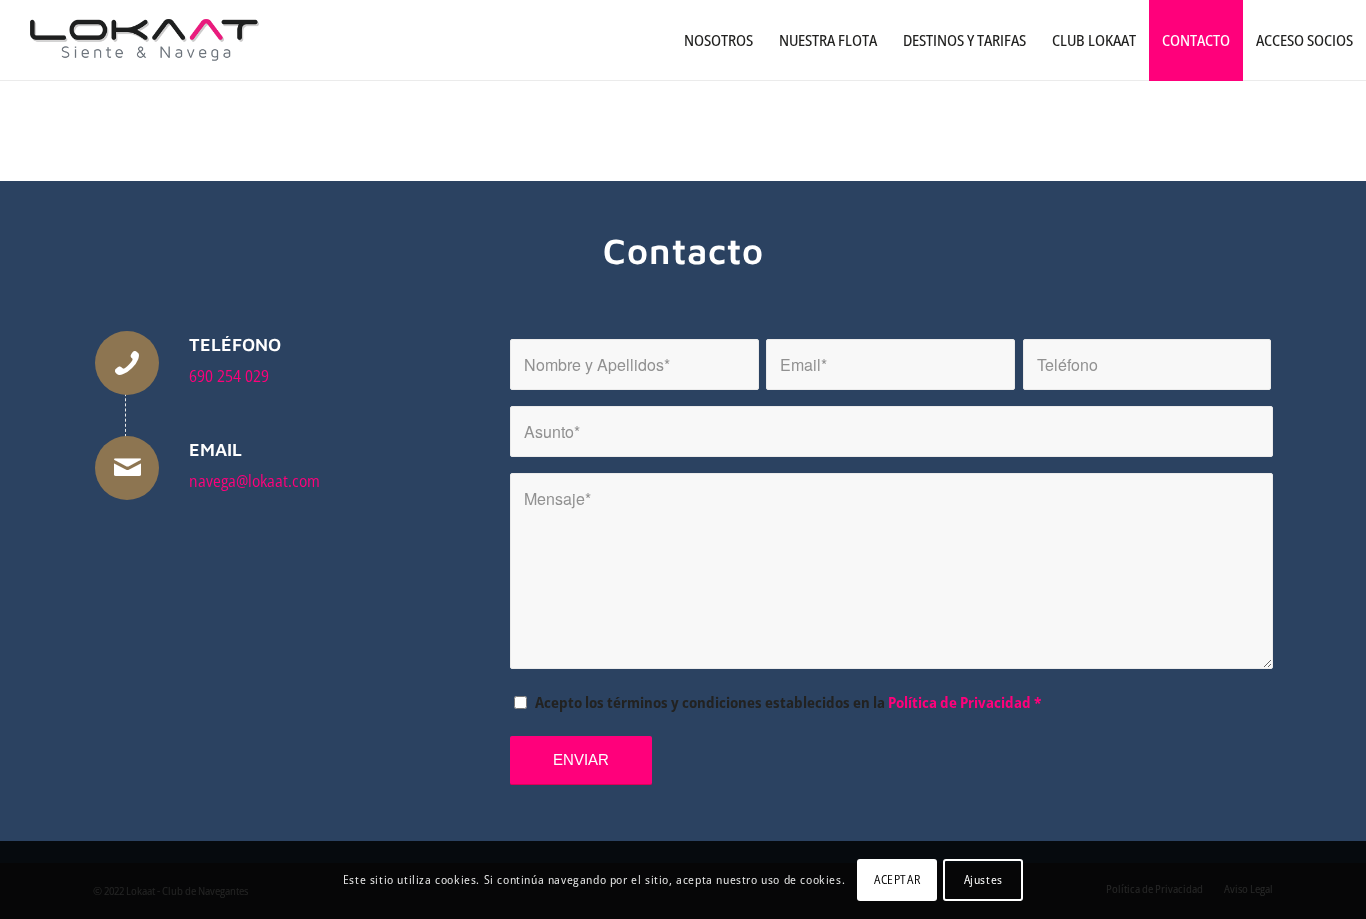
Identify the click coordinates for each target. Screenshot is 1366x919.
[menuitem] (718, 40)
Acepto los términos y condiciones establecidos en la (788, 702)
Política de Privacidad (959, 702)
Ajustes (983, 879)
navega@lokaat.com (254, 481)
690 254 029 (229, 376)
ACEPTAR (897, 879)
